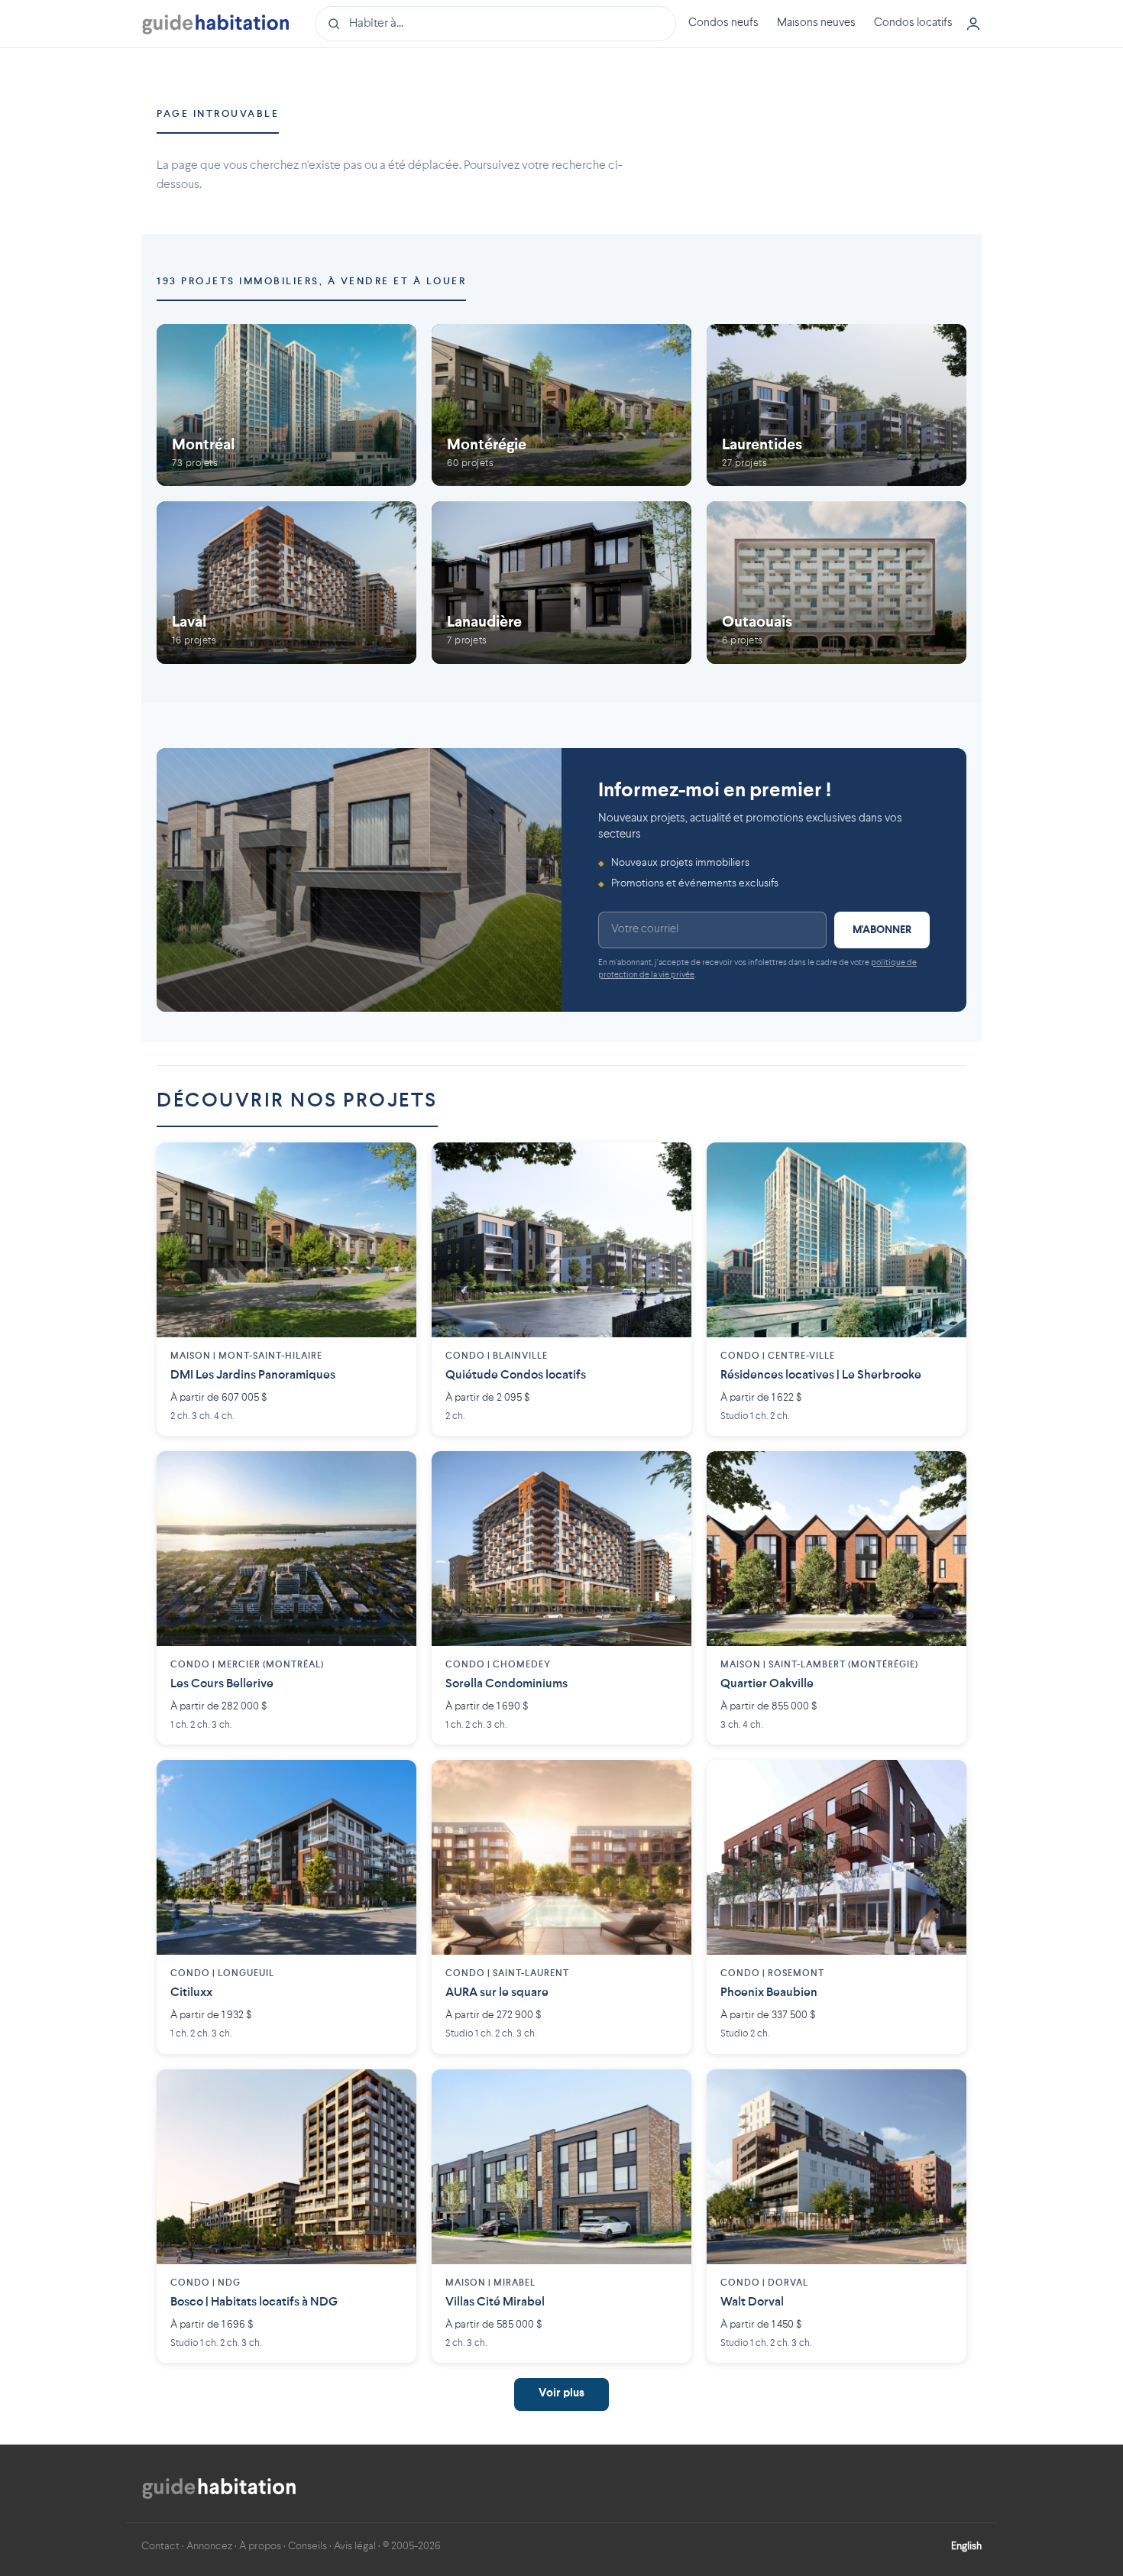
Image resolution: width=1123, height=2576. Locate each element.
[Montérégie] (561, 405)
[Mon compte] (973, 24)
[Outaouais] (837, 583)
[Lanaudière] (561, 583)
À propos (260, 2546)
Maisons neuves (816, 23)
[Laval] (286, 583)
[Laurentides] (837, 405)
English (966, 2546)
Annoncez (209, 2546)
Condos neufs (723, 23)
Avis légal (355, 2546)
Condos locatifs (913, 23)
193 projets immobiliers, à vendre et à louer (311, 282)
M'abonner (882, 930)
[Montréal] (286, 405)
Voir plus (561, 2394)
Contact (160, 2546)
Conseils (307, 2546)
